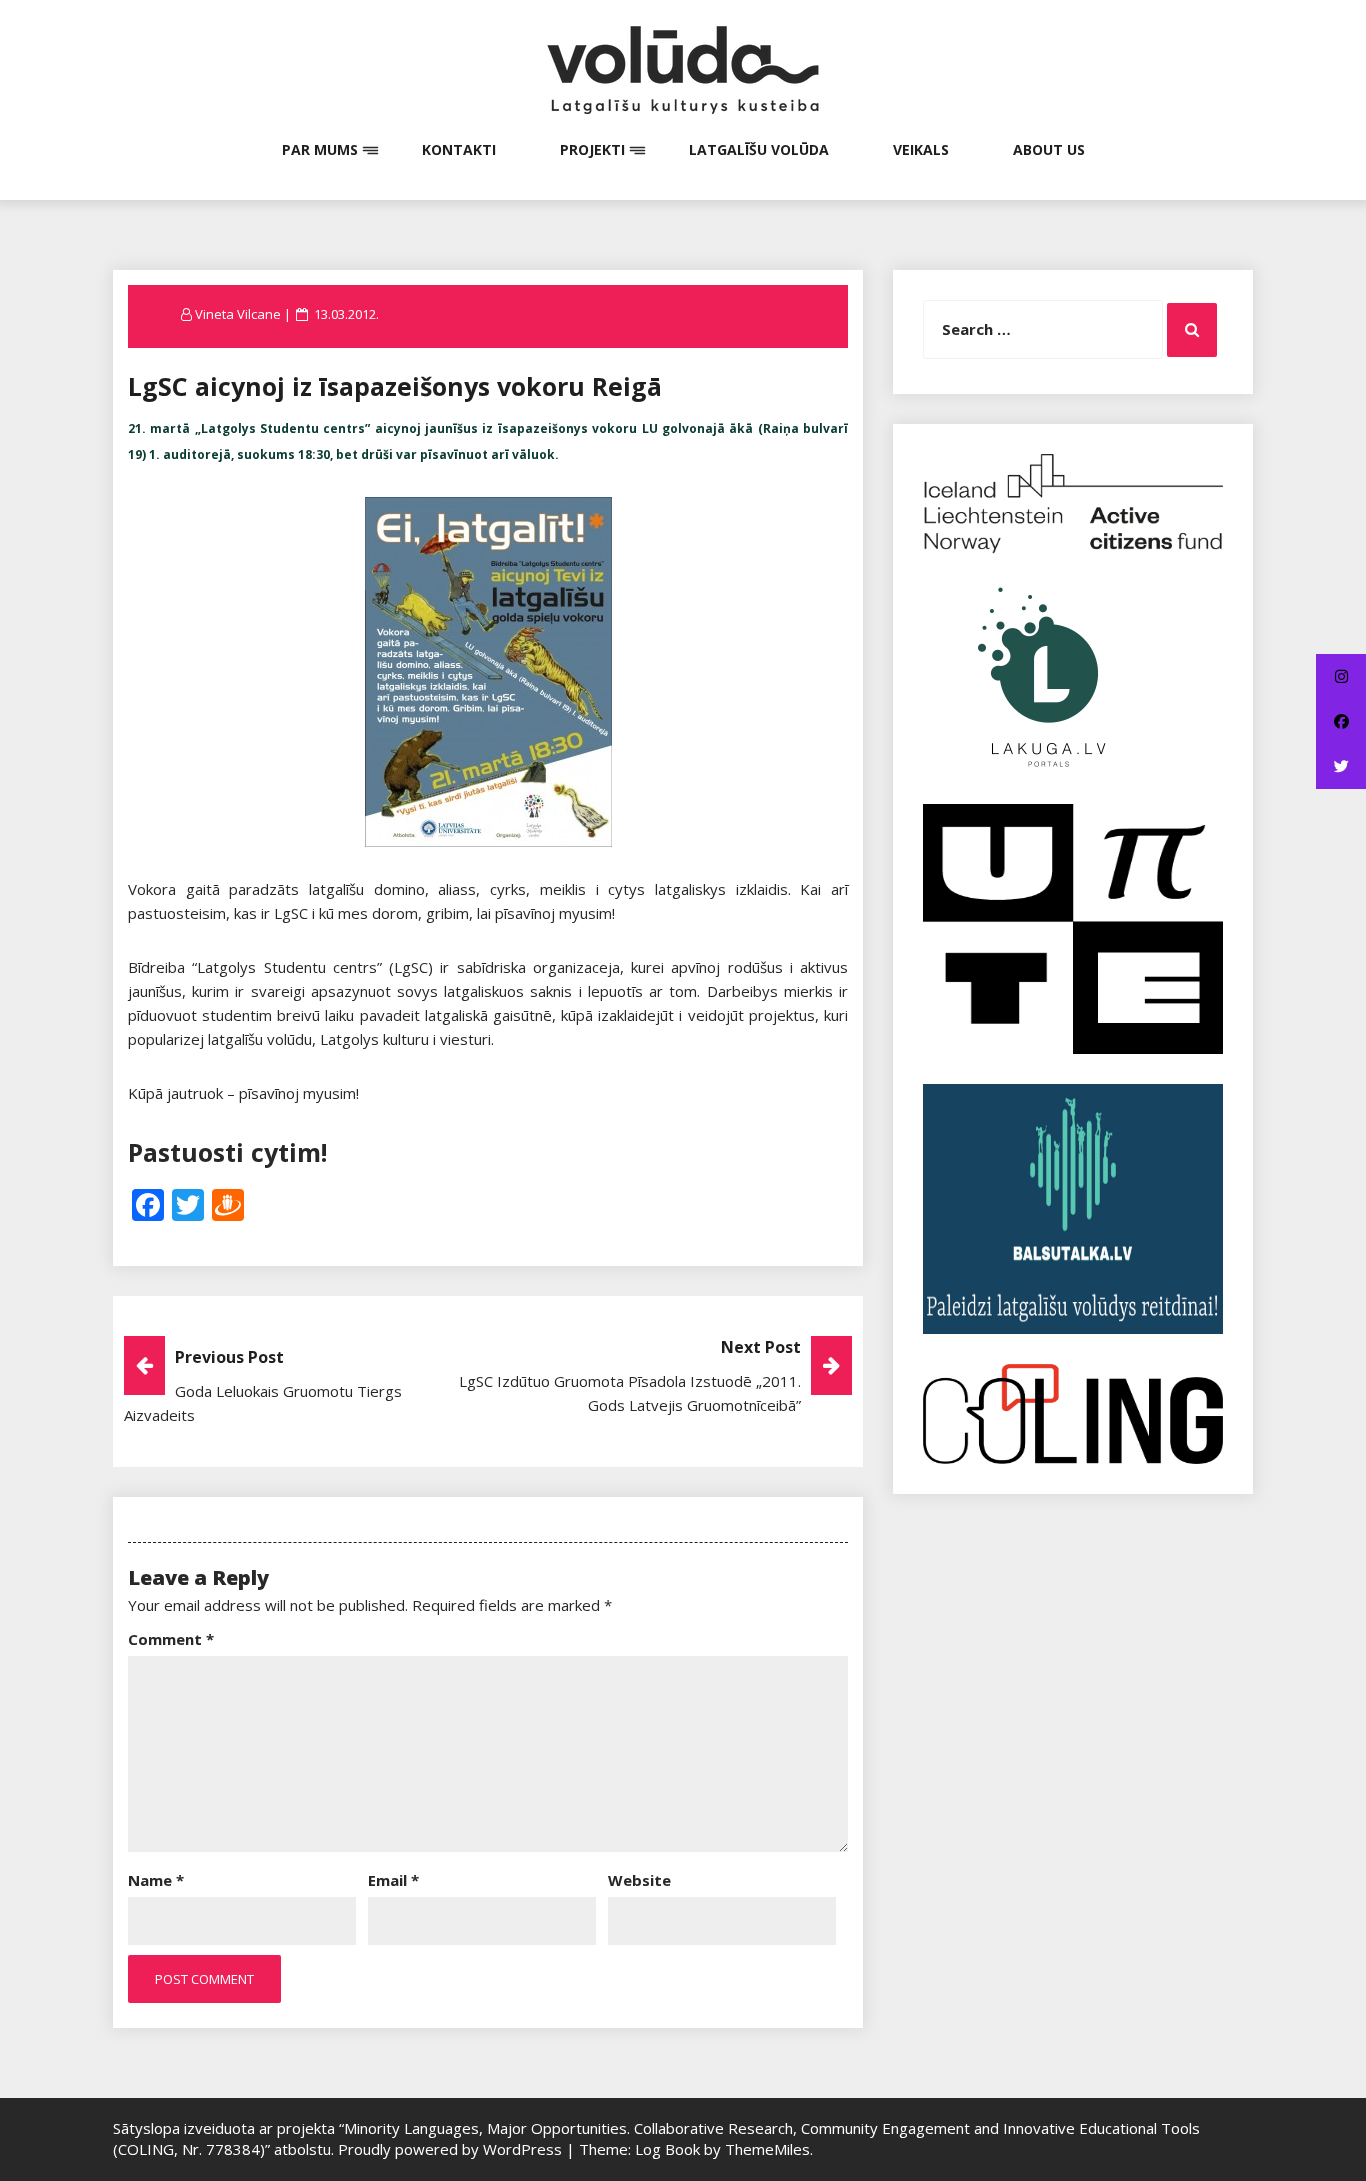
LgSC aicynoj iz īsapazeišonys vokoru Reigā (395, 386)
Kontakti (459, 149)
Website (639, 1880)
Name (156, 1880)
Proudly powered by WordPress (452, 2149)
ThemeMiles (767, 2149)
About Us (1049, 149)
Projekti (592, 149)
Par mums (320, 149)
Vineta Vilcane (238, 314)
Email (393, 1880)
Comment (171, 1639)
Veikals (921, 149)
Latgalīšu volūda (759, 149)
